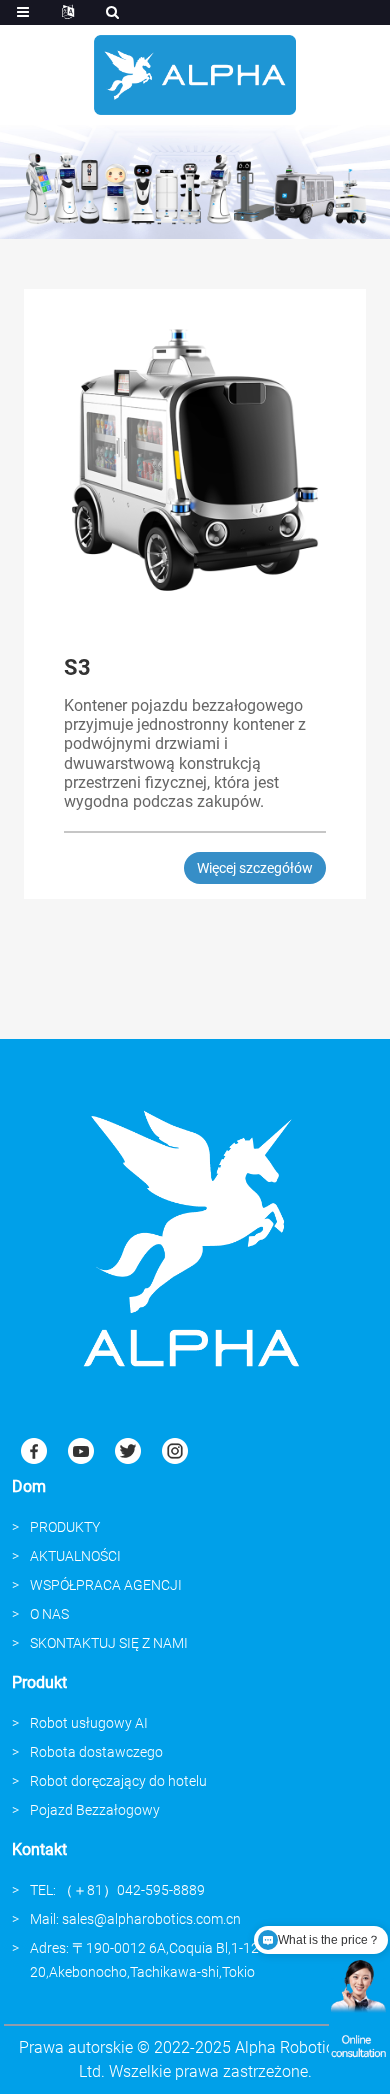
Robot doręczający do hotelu (118, 1781)
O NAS (49, 1614)
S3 (77, 667)
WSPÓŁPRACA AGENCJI (106, 1585)
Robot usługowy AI (89, 1723)
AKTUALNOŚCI (75, 1556)
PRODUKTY (65, 1527)
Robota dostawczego (96, 1752)
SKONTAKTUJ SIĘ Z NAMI (109, 1643)
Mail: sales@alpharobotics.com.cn (135, 1919)
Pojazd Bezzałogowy (95, 1810)
